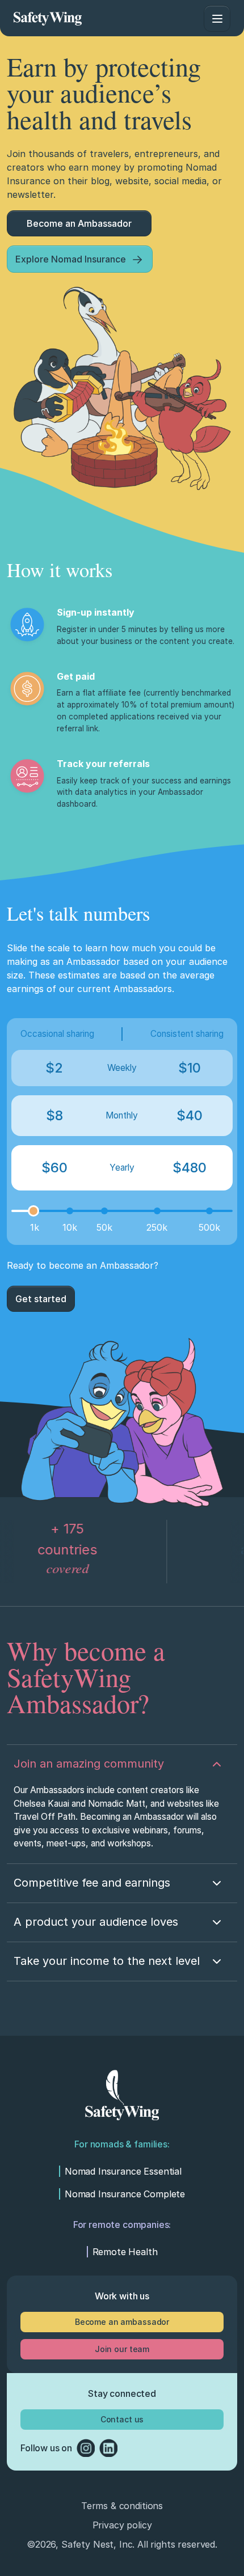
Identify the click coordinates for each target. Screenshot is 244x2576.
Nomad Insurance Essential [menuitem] (123, 2171)
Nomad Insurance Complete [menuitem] (125, 2194)
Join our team (122, 2349)
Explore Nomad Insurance (71, 259)
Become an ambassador (122, 2322)
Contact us (122, 2419)
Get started (41, 1299)
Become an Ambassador (79, 223)
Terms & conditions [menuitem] (122, 2506)
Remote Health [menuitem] (125, 2252)
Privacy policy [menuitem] (122, 2525)
